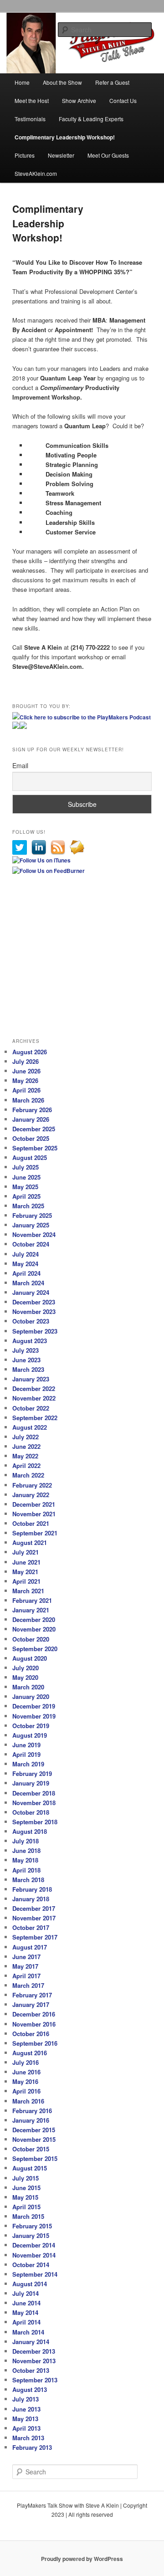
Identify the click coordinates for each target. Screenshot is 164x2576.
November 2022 (34, 1398)
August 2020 (30, 1658)
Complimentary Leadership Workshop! (65, 137)
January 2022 (31, 1495)
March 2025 (28, 1206)
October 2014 (31, 2265)
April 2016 (26, 2091)
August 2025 (30, 1157)
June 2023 (26, 1360)
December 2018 (34, 1793)
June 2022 (26, 1446)
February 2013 (32, 2447)
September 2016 (35, 2043)
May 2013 (25, 2419)
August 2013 (30, 2389)
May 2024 (25, 1264)
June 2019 (26, 1745)
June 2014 (26, 2303)
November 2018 (34, 1803)
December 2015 (34, 2130)
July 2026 (26, 1061)
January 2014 (31, 2342)
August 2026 (30, 1052)
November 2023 (34, 1311)
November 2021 (34, 1514)
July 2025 (26, 1167)
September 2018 (35, 1822)
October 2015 (31, 2149)
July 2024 (26, 1254)
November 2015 (34, 2139)
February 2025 (32, 1215)
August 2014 (30, 2284)
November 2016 (34, 2024)
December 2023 (34, 1302)
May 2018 (25, 1860)
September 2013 (35, 2380)
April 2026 (26, 1090)
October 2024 (31, 1244)
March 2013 (28, 2438)
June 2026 (26, 1071)
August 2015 (30, 2168)
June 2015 (26, 2188)
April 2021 (26, 1581)
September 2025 (35, 1148)
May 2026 (25, 1080)
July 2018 (26, 1841)
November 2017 (34, 1918)
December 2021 (34, 1504)
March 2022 (28, 1475)
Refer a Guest (112, 82)
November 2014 (34, 2255)
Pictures (25, 155)
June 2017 (26, 1957)
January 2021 (31, 1610)
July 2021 (26, 1552)
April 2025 (26, 1196)
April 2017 (26, 1976)
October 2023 (31, 1321)
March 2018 (28, 1880)
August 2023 (30, 1341)
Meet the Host (32, 100)
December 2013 (34, 2351)
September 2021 (35, 1533)
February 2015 (32, 2226)
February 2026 (32, 1110)
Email (20, 765)
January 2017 (31, 2004)
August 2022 (30, 1427)
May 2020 (25, 1677)
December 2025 (34, 1129)
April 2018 (26, 1870)
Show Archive (79, 100)
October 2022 (31, 1408)
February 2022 (32, 1485)
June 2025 (26, 1177)
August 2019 (30, 1735)
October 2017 (31, 1927)
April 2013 (26, 2428)
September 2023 (35, 1331)
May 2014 (25, 2312)
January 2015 (31, 2235)
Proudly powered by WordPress (82, 2559)
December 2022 (34, 1388)
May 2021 (25, 1572)
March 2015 (28, 2216)
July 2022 (26, 1437)
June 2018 (26, 1850)
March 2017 (28, 1985)
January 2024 (31, 1292)
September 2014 (35, 2274)
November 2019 (34, 1716)
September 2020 (35, 1649)
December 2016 (34, 2014)
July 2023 (26, 1350)
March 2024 (28, 1283)
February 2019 (32, 1773)
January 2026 (31, 1119)
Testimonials (30, 119)
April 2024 (26, 1273)
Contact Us (123, 100)
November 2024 (34, 1234)
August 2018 (30, 1831)
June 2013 (26, 2409)
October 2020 (31, 1639)
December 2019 (34, 1706)
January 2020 (31, 1696)
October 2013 (31, 2370)
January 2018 (31, 1899)
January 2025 (31, 1225)
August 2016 (30, 2053)
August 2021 (30, 1542)
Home (22, 82)
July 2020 (26, 1668)
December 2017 (34, 1908)
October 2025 (31, 1138)
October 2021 (31, 1523)
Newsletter (61, 155)
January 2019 (31, 1783)
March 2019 (28, 1764)
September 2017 (35, 1937)
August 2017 (30, 1947)
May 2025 (25, 1187)
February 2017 (32, 1995)
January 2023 (31, 1379)
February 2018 (32, 1889)
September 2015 (35, 2158)
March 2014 (28, 2332)
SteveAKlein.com (36, 173)
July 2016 (26, 2062)
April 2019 (26, 1754)
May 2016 (25, 2081)
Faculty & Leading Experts (91, 119)
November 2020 (34, 1629)
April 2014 (26, 2322)
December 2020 (34, 1619)
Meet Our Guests (108, 155)
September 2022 (35, 1418)
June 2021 (26, 1562)
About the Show (62, 82)
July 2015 (26, 2178)
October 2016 (31, 2034)
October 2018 (31, 1812)
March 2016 (28, 2101)
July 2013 (26, 2399)
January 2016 (31, 2120)
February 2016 (32, 2111)
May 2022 (25, 1456)
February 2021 (32, 1600)
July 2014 (26, 2293)
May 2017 (25, 1966)
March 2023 (28, 1369)
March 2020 (28, 1687)
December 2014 (34, 2245)
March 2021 (28, 1591)
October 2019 (31, 1726)
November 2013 (34, 2361)
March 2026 (28, 1100)
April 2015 (26, 2207)
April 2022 (26, 1465)
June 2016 (26, 2072)
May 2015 (25, 2197)
